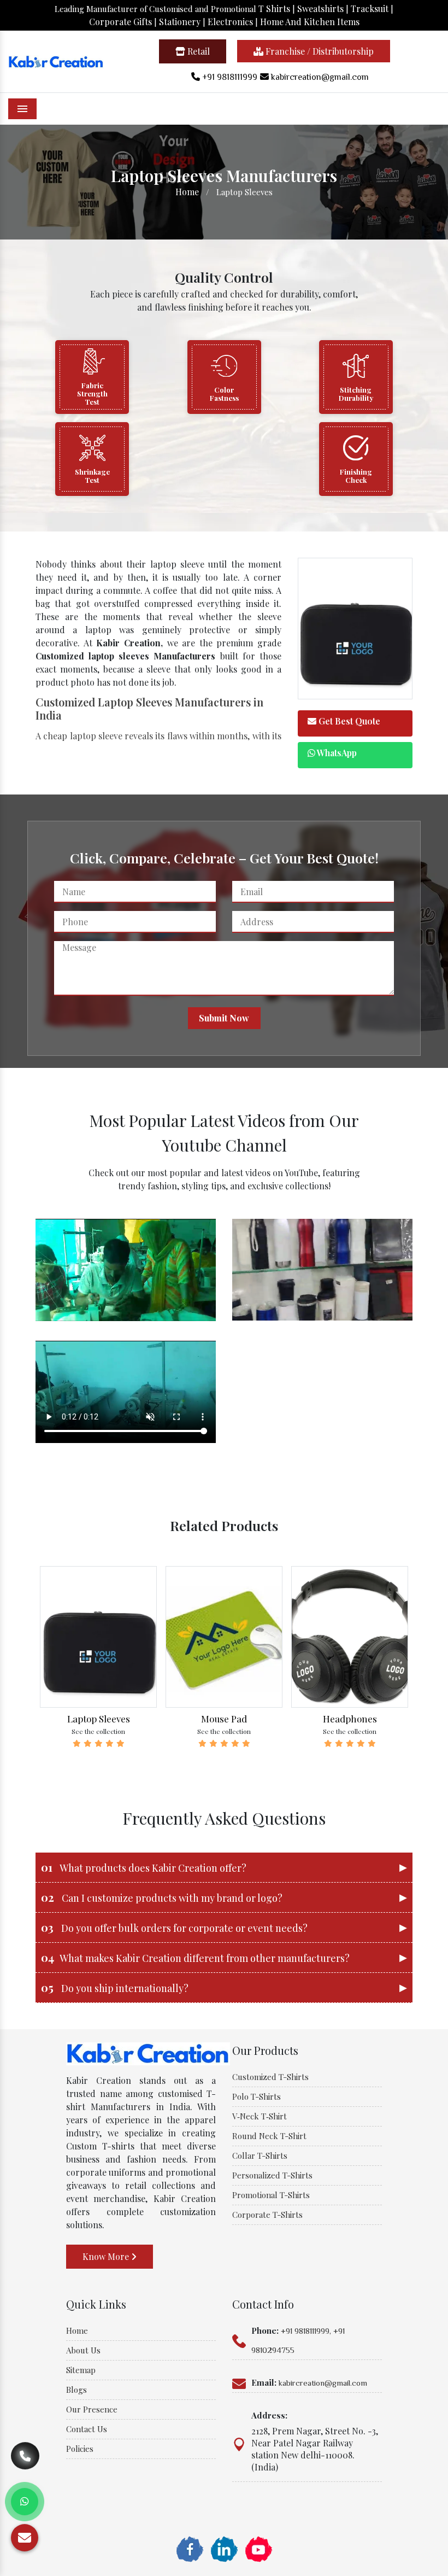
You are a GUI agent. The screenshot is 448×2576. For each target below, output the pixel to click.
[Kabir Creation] (56, 60)
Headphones (350, 1719)
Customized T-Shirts (270, 2077)
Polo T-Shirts (257, 2096)
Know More (107, 2256)
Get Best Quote (348, 721)
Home (187, 192)
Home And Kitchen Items (310, 22)
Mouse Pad (224, 1719)
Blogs (76, 2390)
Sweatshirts (320, 8)
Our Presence (92, 2409)
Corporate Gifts (120, 22)
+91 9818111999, (306, 2331)
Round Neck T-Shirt (269, 2136)
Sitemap (81, 2370)
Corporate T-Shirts (267, 2215)
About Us (83, 2350)
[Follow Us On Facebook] (190, 2548)
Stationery (180, 22)
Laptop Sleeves (99, 1719)
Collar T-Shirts (260, 2156)
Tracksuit (370, 8)
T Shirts (274, 8)
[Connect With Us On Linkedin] (224, 2548)
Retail (198, 51)
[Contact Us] (25, 2464)
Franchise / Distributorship (319, 51)
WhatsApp (336, 753)
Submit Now (224, 1018)
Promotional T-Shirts (271, 2195)
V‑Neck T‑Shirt (260, 2116)
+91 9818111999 (229, 77)
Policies (80, 2449)
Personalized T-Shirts (272, 2175)
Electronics (231, 22)
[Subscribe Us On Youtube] (258, 2548)
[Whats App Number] (25, 2502)
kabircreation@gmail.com (319, 77)
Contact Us (87, 2429)
